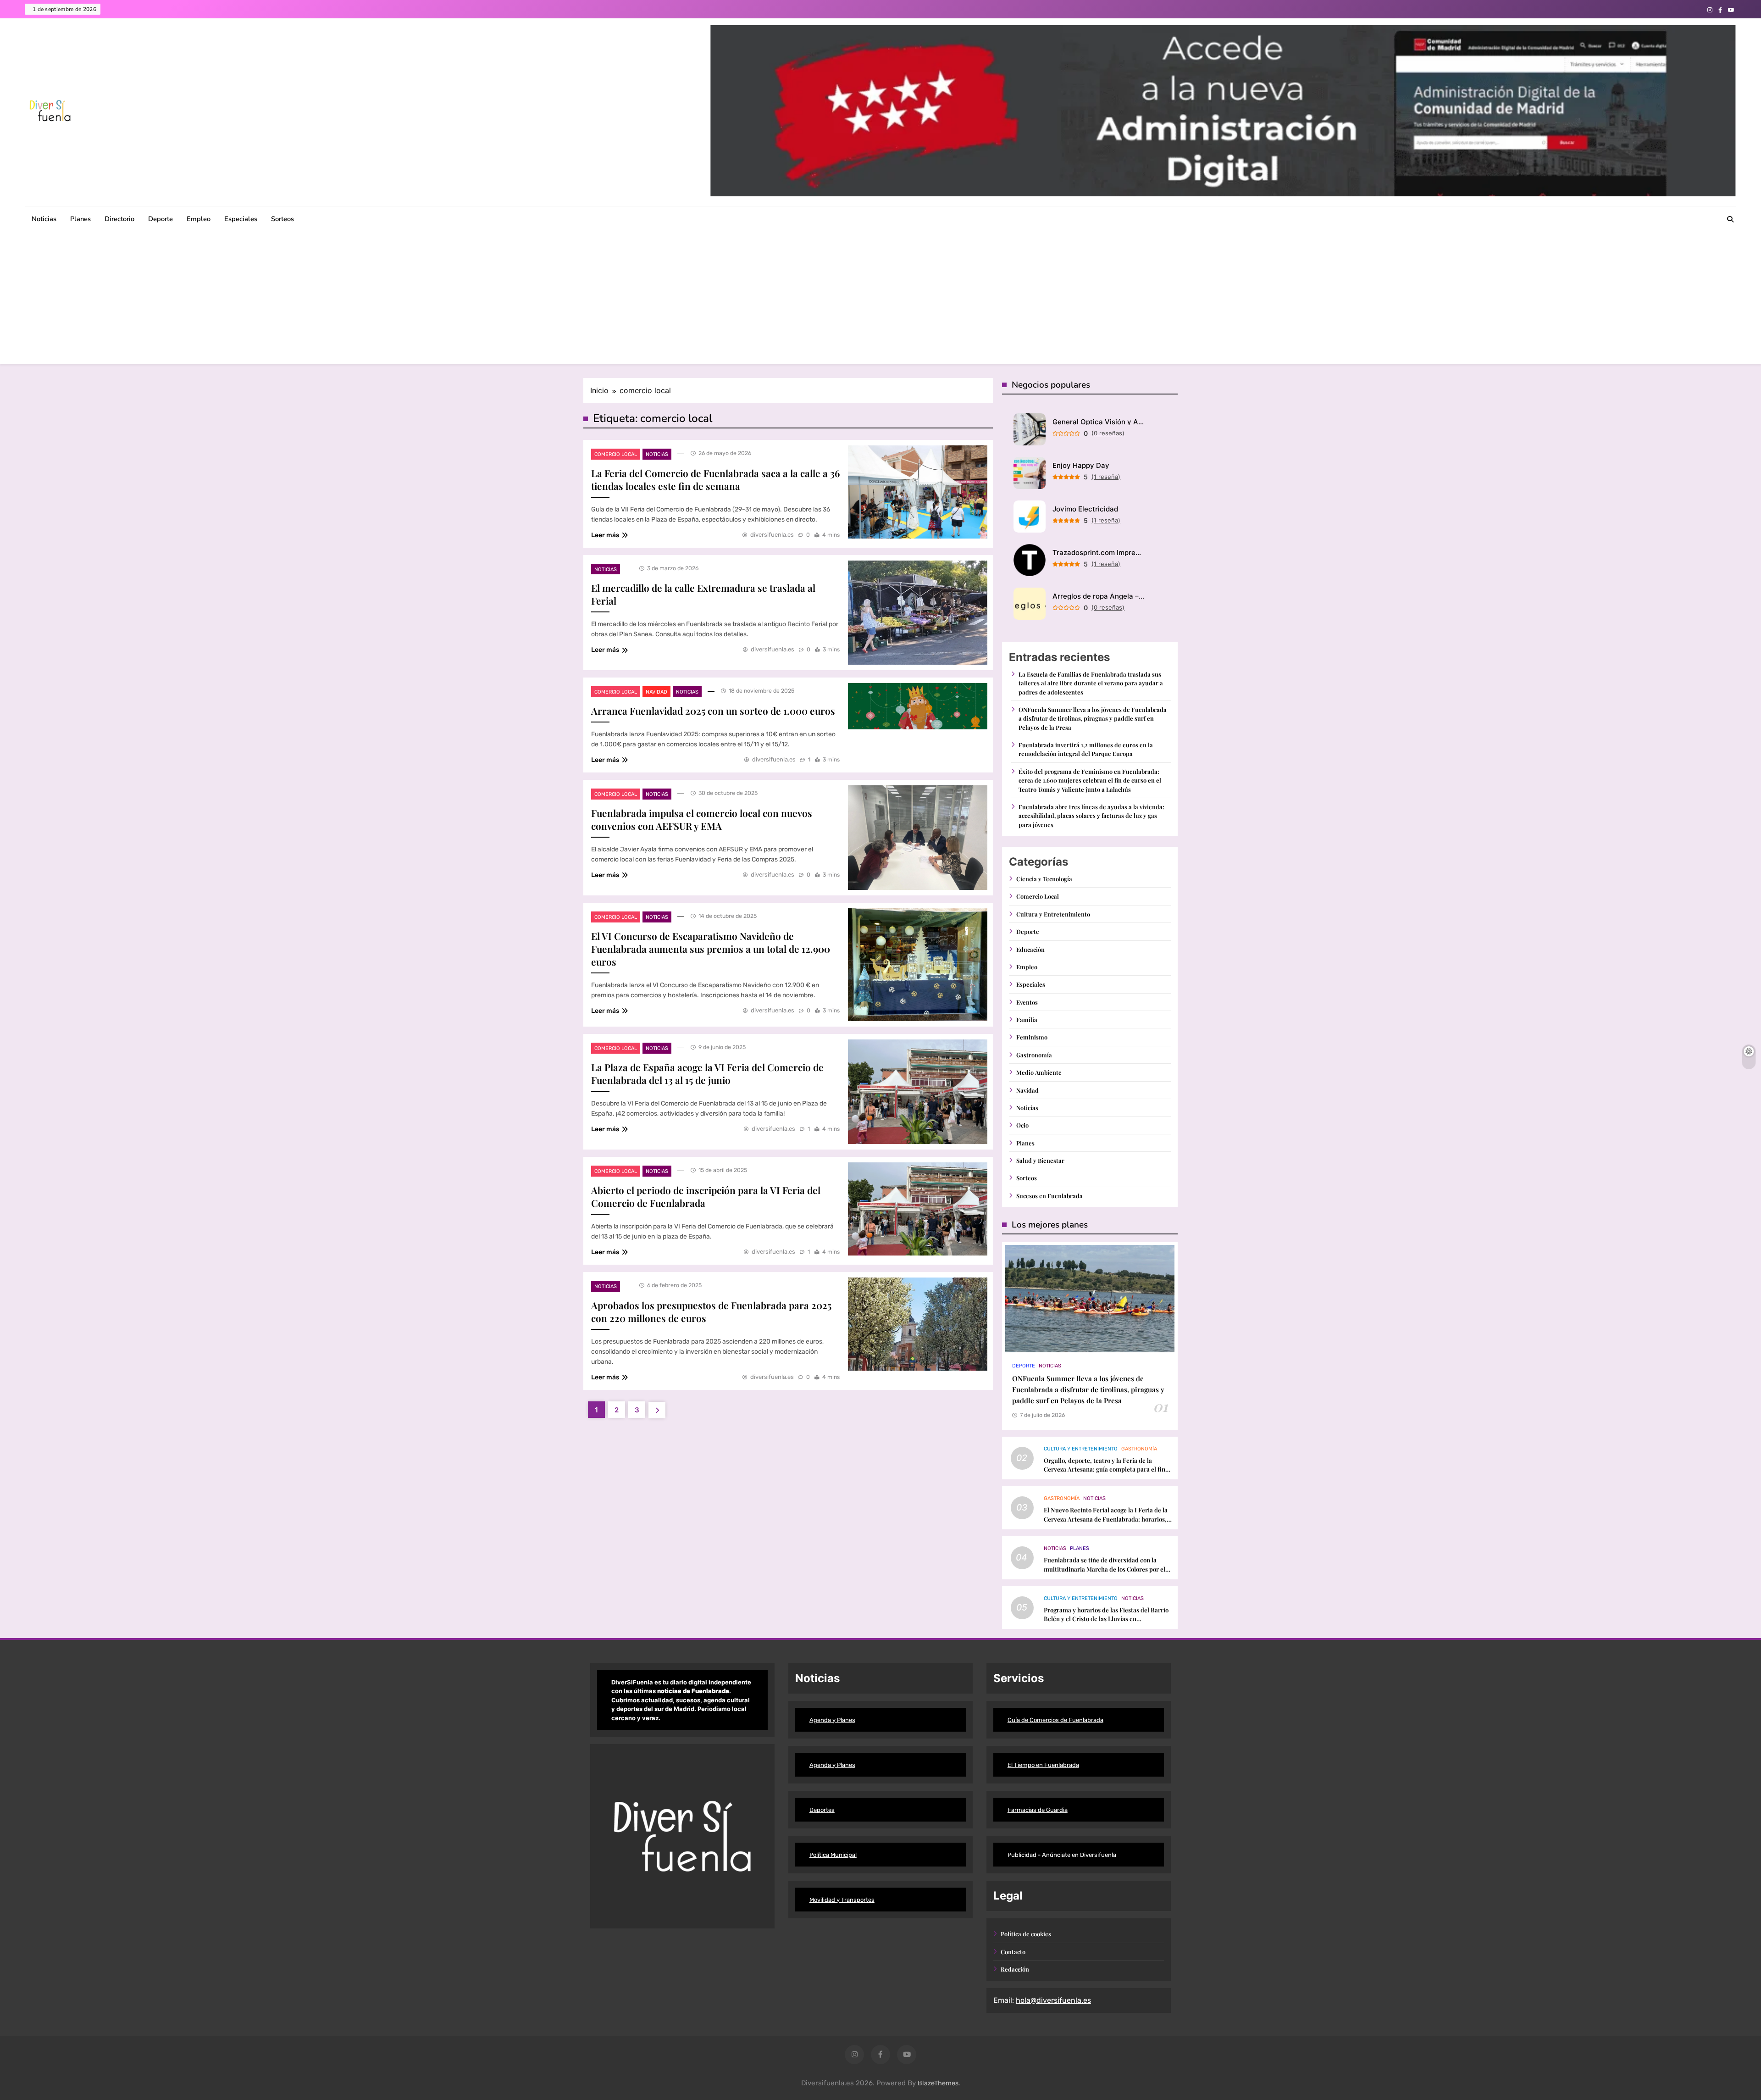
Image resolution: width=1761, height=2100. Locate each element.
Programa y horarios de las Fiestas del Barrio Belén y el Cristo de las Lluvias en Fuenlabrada (1106, 1619)
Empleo (199, 219)
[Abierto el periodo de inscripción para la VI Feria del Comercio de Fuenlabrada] (918, 1209)
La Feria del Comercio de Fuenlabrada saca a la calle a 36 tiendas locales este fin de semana (715, 479)
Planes (80, 219)
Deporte (161, 219)
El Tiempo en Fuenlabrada (1043, 1765)
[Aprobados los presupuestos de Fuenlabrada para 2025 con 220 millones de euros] (918, 1324)
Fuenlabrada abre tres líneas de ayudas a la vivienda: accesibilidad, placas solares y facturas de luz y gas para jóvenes (1091, 816)
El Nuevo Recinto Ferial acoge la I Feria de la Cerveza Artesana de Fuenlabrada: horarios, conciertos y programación (1106, 1519)
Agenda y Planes (832, 1720)
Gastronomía (1034, 1055)
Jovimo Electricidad (1085, 509)
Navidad (656, 692)
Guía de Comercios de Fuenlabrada (1055, 1720)
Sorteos (282, 219)
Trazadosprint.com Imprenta (1098, 553)
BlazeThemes (938, 2083)
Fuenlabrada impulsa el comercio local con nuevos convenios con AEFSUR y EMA (702, 819)
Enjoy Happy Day (1081, 465)
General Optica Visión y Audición (1098, 422)
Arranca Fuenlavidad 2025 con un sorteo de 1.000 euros (713, 711)
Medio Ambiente (1039, 1072)
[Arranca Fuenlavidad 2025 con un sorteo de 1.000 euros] (918, 706)
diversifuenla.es (772, 535)
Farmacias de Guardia (1038, 1810)
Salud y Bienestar (1040, 1160)
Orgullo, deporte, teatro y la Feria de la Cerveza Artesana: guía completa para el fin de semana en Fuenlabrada (1105, 1469)
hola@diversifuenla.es (1053, 2000)
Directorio (119, 219)
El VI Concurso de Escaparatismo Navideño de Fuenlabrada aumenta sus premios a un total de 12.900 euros (711, 949)
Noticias (44, 219)
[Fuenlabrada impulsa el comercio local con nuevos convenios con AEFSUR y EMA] (918, 838)
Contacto (1013, 1952)
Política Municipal (833, 1855)
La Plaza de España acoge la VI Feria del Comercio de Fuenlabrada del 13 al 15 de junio (707, 1073)
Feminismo (1032, 1037)
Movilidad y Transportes (842, 1900)
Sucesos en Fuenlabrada (1049, 1196)
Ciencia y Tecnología (1044, 879)
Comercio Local (616, 454)
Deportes (822, 1810)
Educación (1030, 949)
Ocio (1022, 1125)
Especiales (241, 219)
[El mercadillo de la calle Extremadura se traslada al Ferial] (918, 613)
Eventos (1027, 1002)
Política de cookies (1026, 1934)
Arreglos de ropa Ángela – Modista (1098, 596)
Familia (1027, 1019)
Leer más (605, 535)
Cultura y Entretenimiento (1053, 914)
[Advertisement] (880, 300)
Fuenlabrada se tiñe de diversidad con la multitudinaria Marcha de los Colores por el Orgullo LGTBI (1105, 1569)
